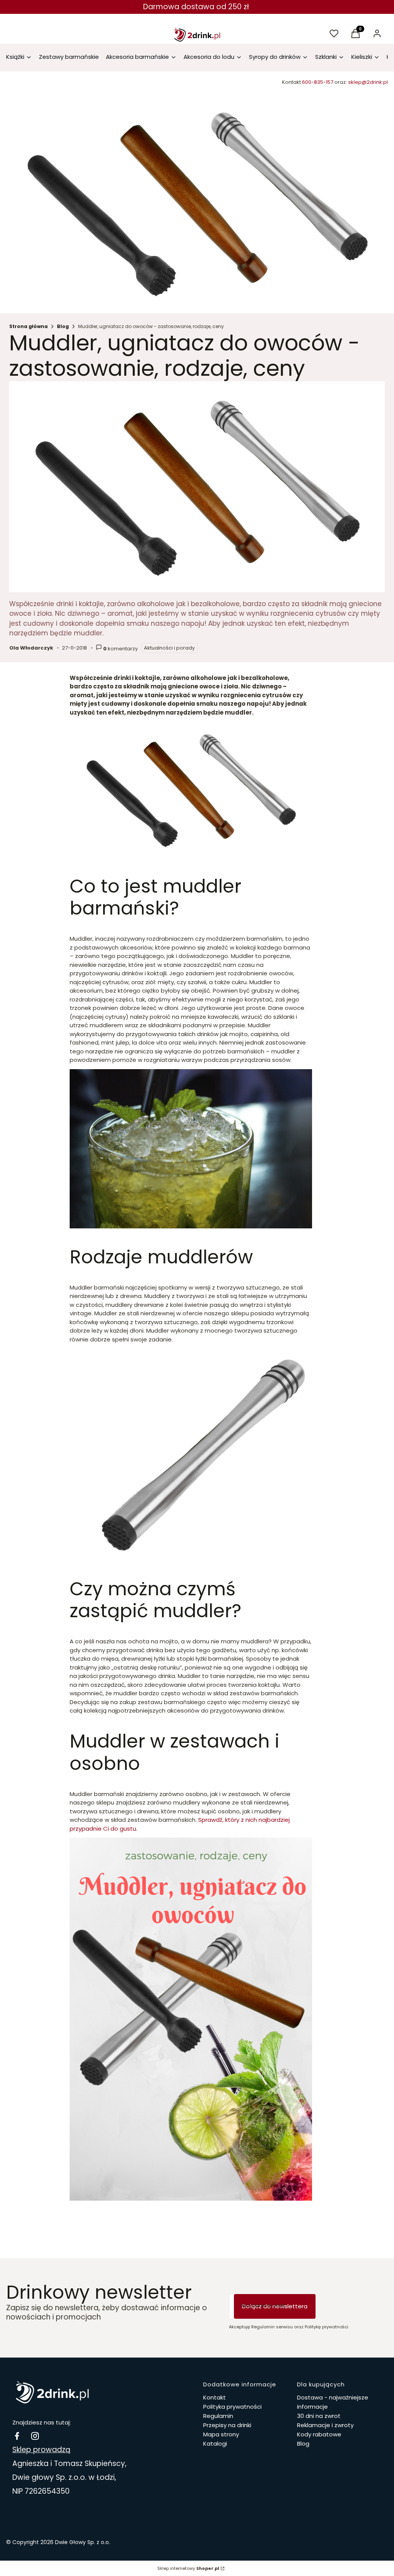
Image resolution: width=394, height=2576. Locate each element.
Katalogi (215, 2444)
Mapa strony (221, 2434)
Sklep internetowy (188, 2568)
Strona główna (28, 326)
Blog (63, 326)
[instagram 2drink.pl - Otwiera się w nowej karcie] (35, 2436)
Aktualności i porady (169, 648)
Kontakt (215, 2397)
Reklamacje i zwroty (325, 2425)
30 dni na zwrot (319, 2416)
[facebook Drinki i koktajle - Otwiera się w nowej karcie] (17, 2436)
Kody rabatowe (319, 2434)
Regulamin (218, 2416)
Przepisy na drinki (227, 2425)
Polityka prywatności (232, 2407)
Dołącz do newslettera (275, 2306)
